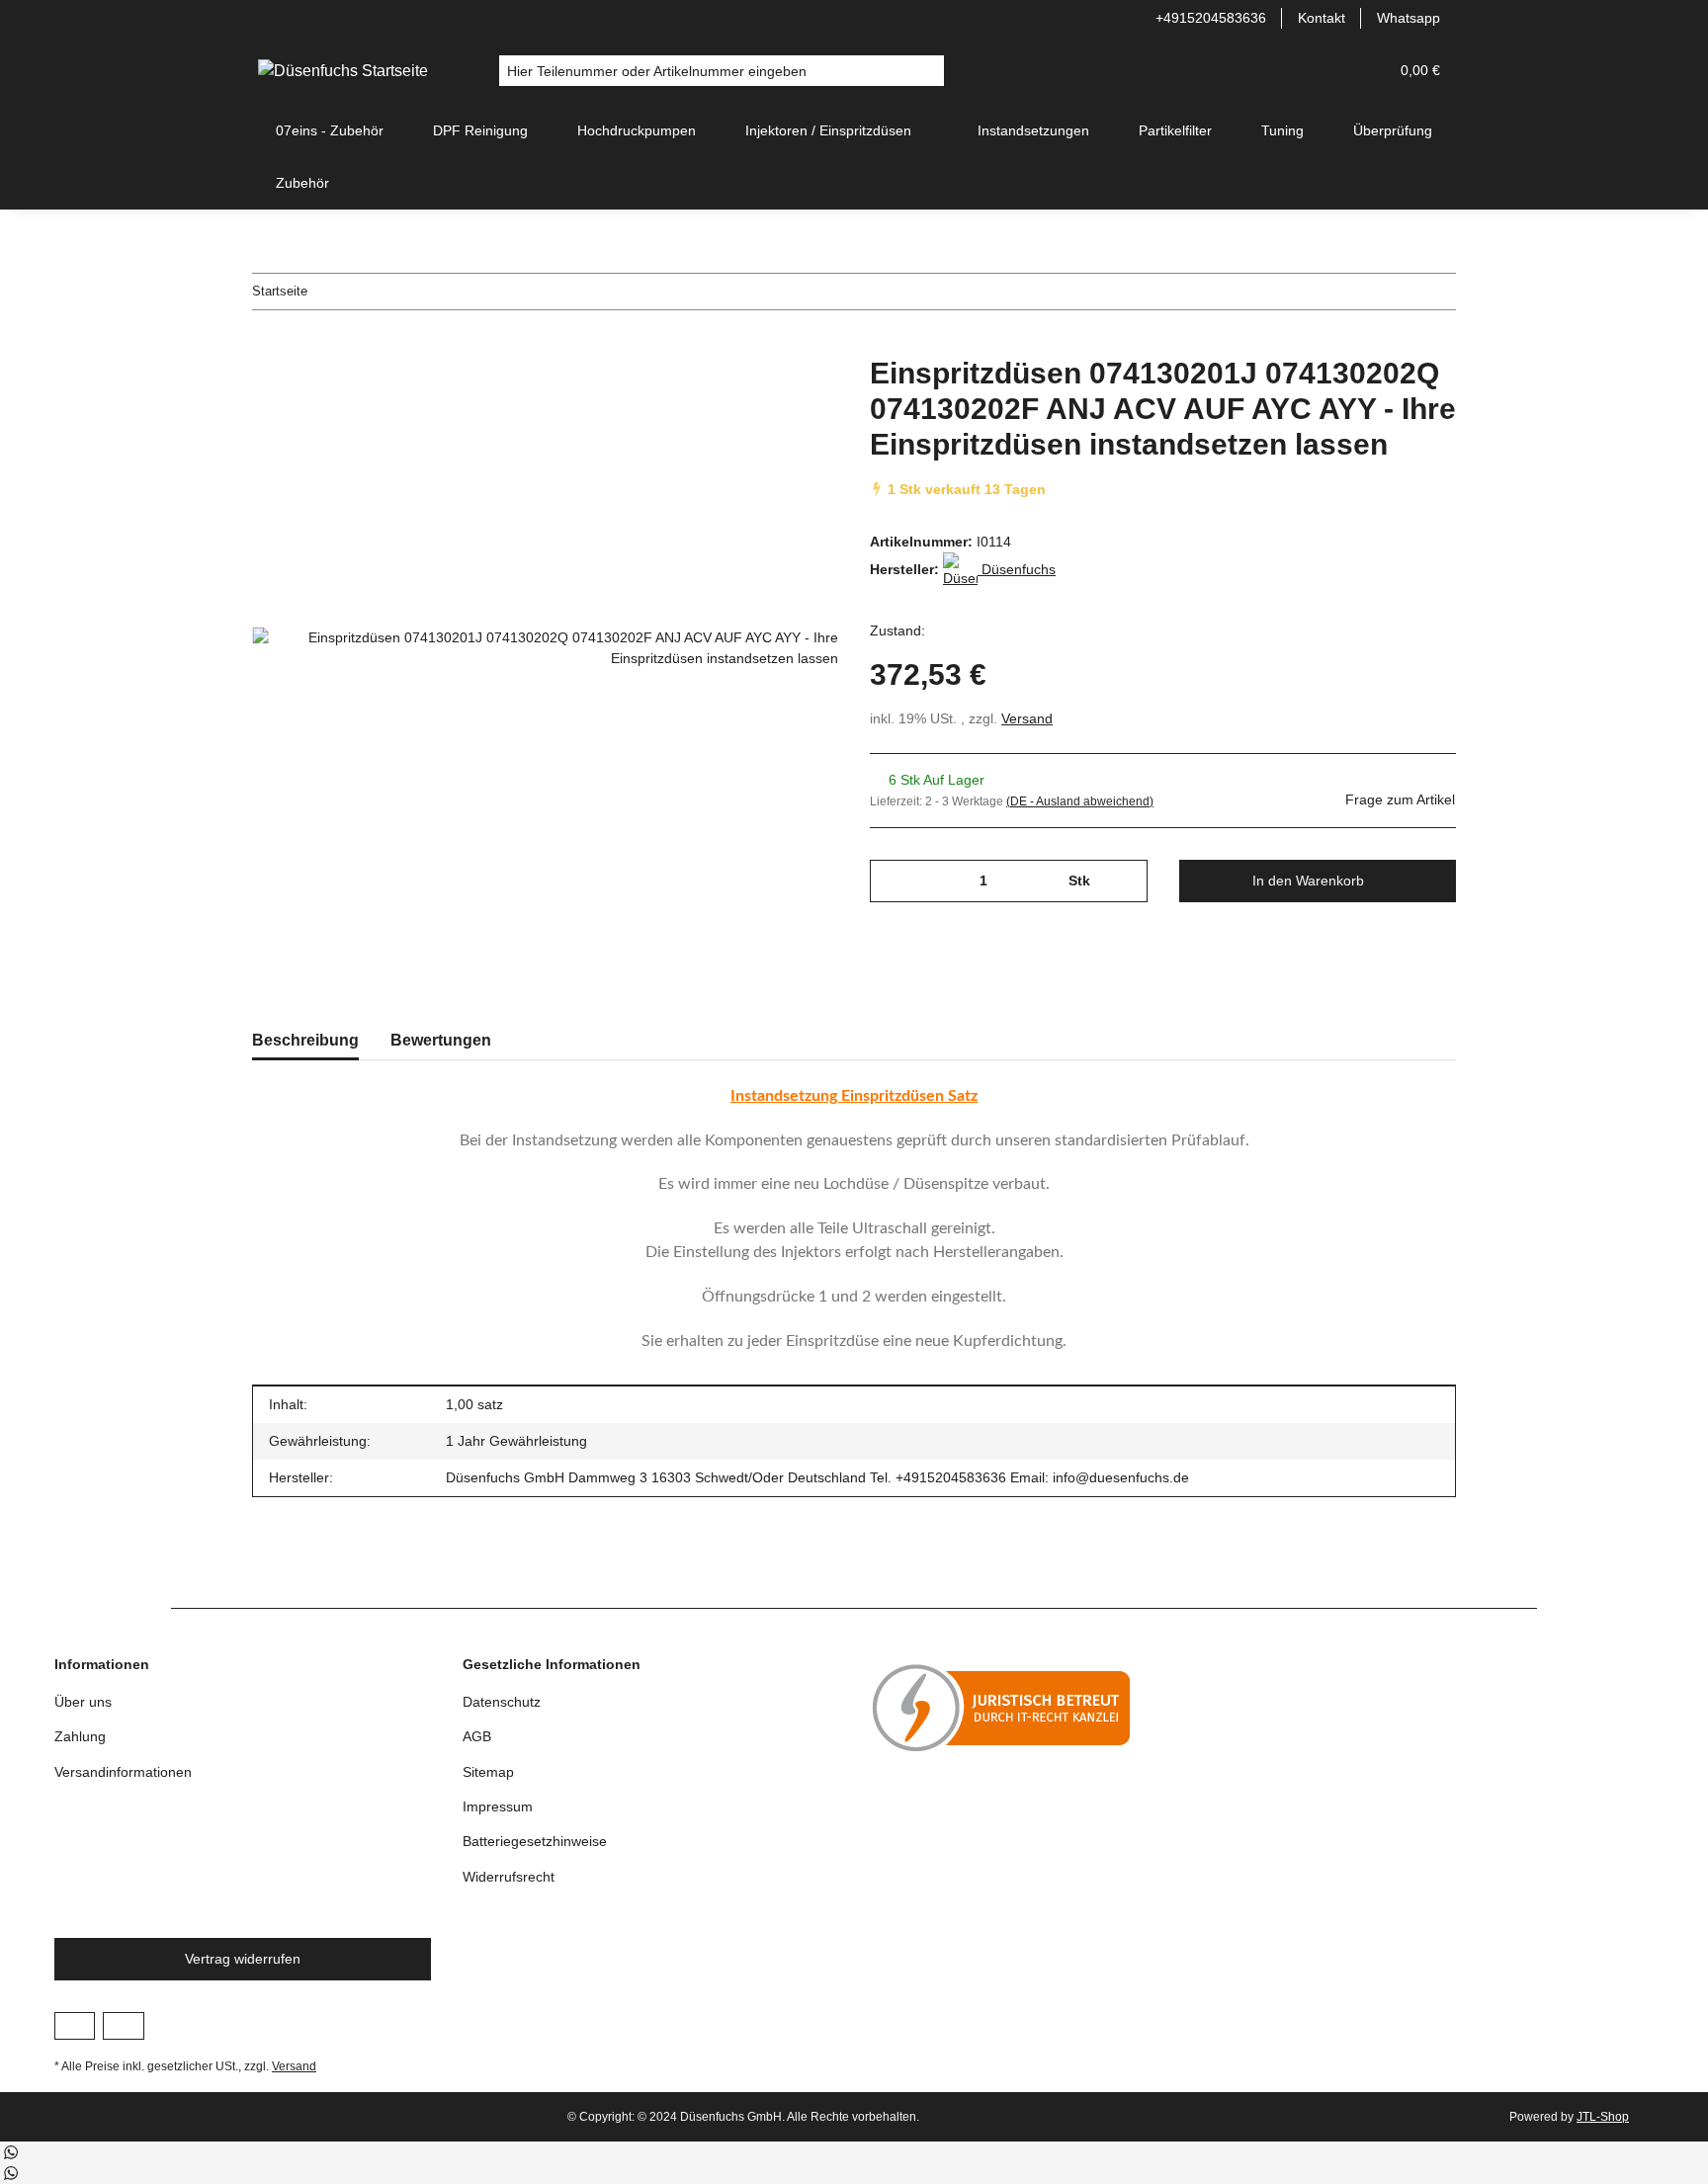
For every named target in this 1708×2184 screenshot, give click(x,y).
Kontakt (1322, 18)
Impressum (498, 1806)
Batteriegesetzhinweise (535, 1841)
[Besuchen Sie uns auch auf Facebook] (75, 2026)
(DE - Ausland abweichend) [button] (1080, 801)
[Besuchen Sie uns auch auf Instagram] (123, 2026)
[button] (1325, 71)
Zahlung (80, 1736)
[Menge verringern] (892, 881)
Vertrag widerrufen (243, 1959)
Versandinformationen (123, 1772)
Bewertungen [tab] (441, 1040)
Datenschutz (502, 1702)
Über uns (83, 1702)
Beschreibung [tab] (305, 1040)
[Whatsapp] (10, 2152)
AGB (477, 1736)
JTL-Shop (1603, 2117)
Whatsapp (1409, 18)
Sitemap (488, 1772)
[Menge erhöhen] (1125, 881)
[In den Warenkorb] (268, 345)
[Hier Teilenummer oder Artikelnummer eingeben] (929, 71)
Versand (1027, 718)
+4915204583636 (1211, 18)
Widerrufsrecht (509, 1877)
